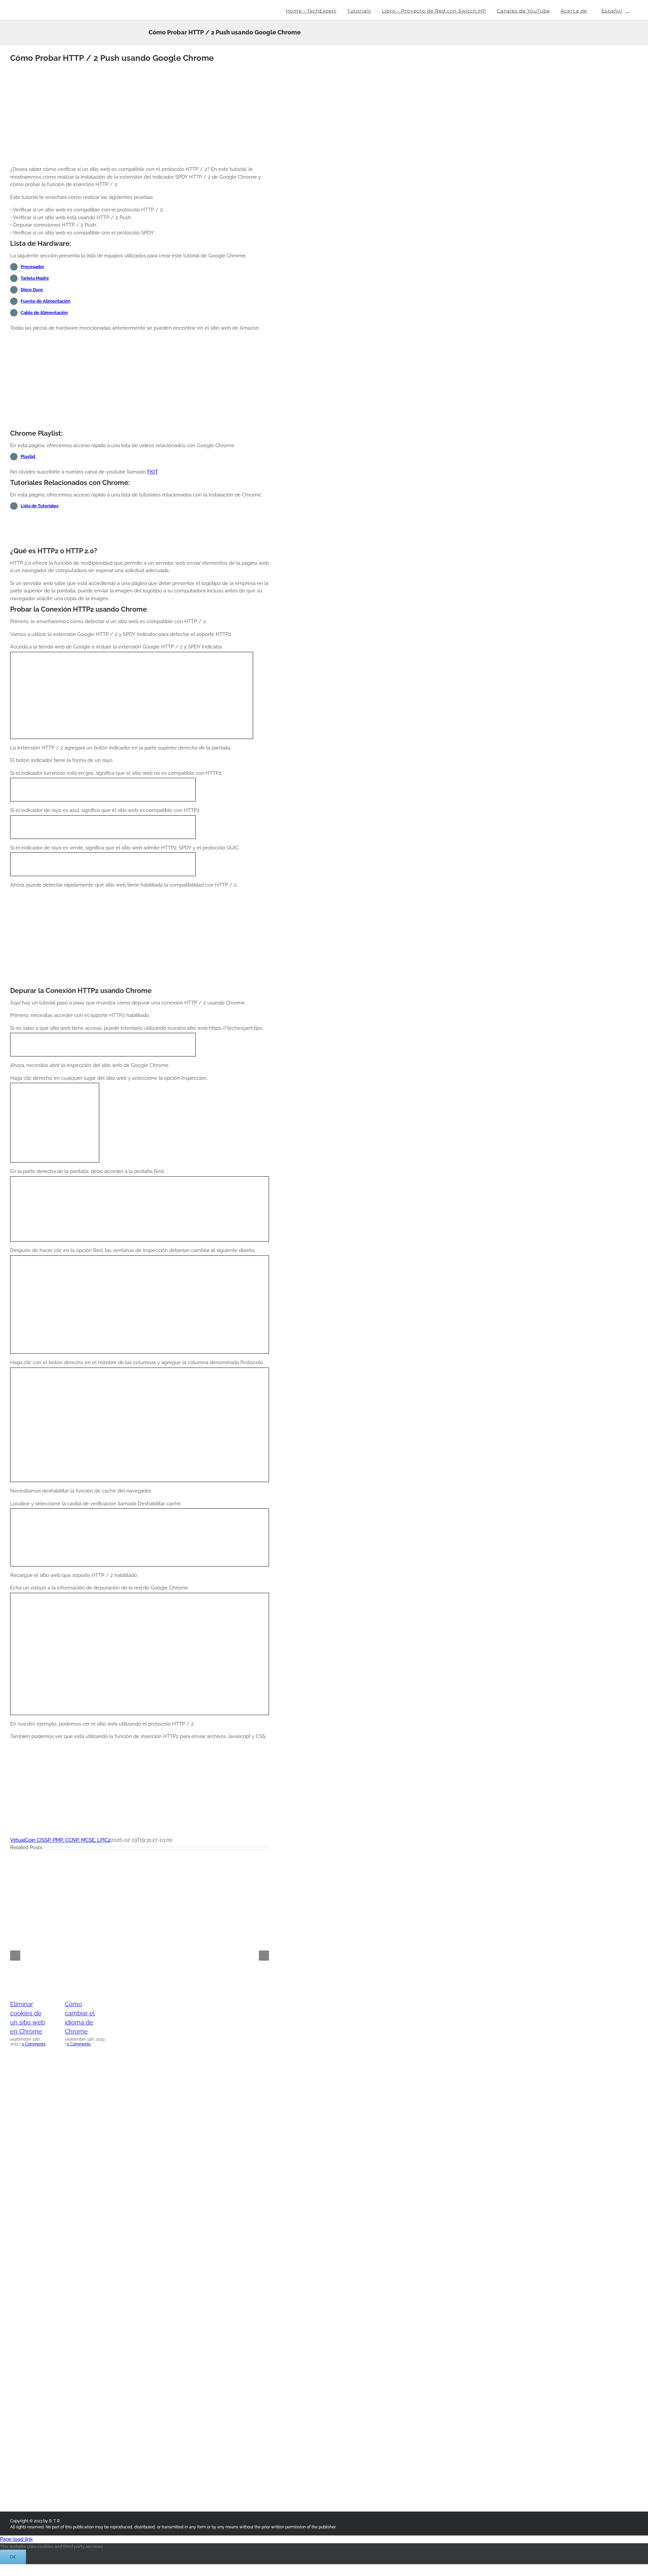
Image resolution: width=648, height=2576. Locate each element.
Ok (13, 2557)
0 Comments (34, 2044)
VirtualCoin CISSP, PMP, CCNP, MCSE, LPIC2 (60, 1840)
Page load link (16, 2539)
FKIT (152, 472)
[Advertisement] (140, 113)
